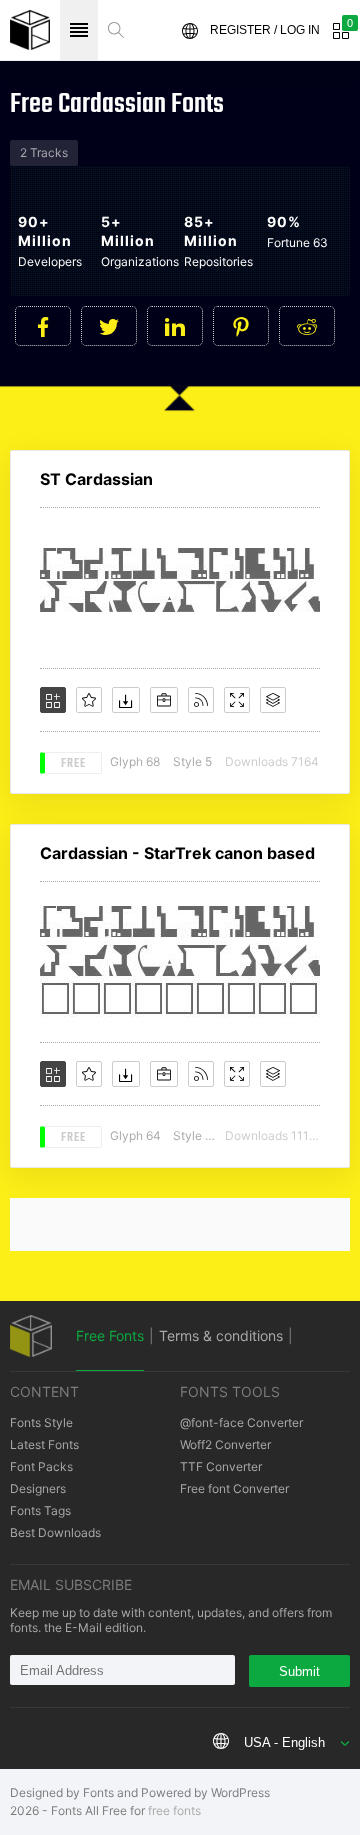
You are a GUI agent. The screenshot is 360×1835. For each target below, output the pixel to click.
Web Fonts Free (30, 30)
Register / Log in (265, 30)
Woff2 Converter (225, 1444)
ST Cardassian (96, 479)
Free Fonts (110, 1335)
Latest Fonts (44, 1444)
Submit (299, 1671)
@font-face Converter (241, 1422)
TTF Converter (221, 1466)
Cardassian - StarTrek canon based (177, 853)
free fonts (174, 1810)
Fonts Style (41, 1422)
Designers (38, 1488)
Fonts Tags (40, 1510)
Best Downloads (55, 1532)
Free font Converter (234, 1488)
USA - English (284, 1742)
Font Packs (41, 1466)
